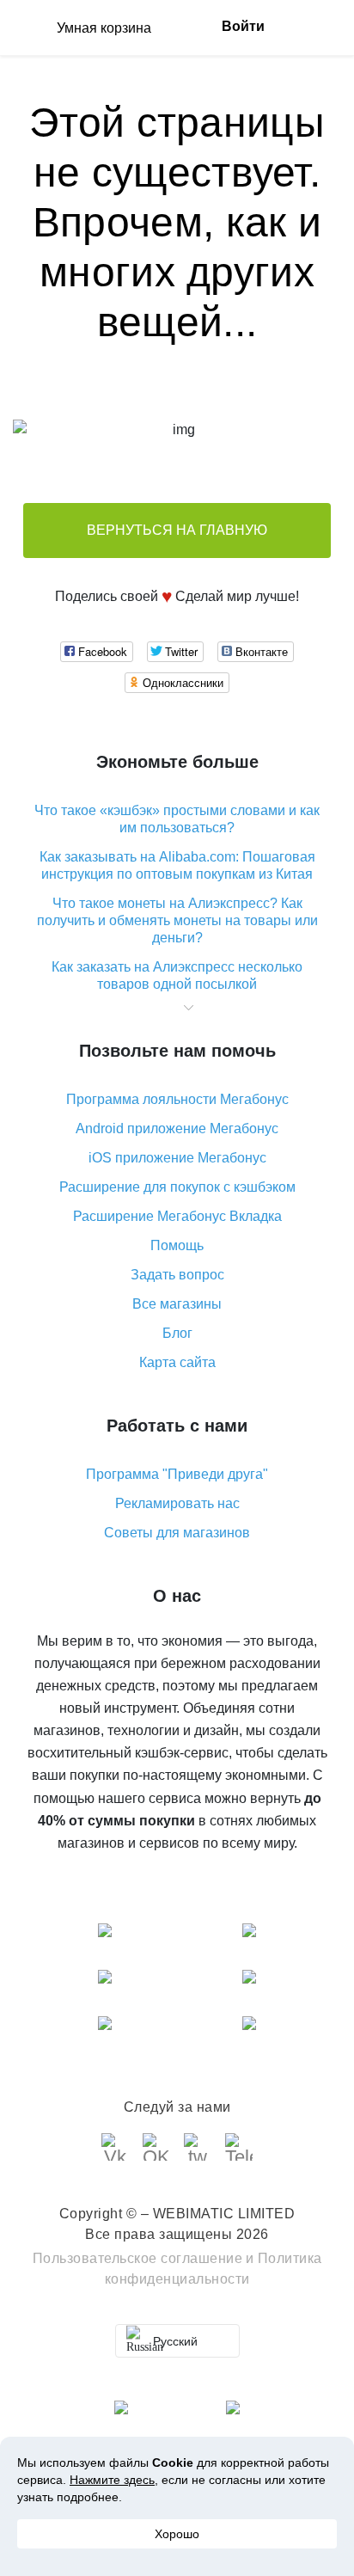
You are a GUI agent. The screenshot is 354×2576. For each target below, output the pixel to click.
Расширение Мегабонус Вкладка (177, 1216)
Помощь (177, 1245)
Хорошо (177, 2534)
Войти (243, 26)
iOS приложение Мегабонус (177, 1158)
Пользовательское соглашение (138, 2258)
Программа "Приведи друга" (177, 1474)
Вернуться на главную (177, 530)
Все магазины (177, 1304)
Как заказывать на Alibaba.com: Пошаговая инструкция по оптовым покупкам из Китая (177, 865)
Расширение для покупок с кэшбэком (177, 1187)
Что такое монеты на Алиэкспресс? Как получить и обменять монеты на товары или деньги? (177, 920)
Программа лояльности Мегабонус (177, 1099)
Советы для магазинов (177, 1533)
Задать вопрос (177, 1275)
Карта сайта (177, 1362)
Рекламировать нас (177, 1503)
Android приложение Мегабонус (177, 1129)
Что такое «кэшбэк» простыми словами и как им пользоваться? (177, 819)
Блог (177, 1333)
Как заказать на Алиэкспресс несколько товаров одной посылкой (177, 975)
